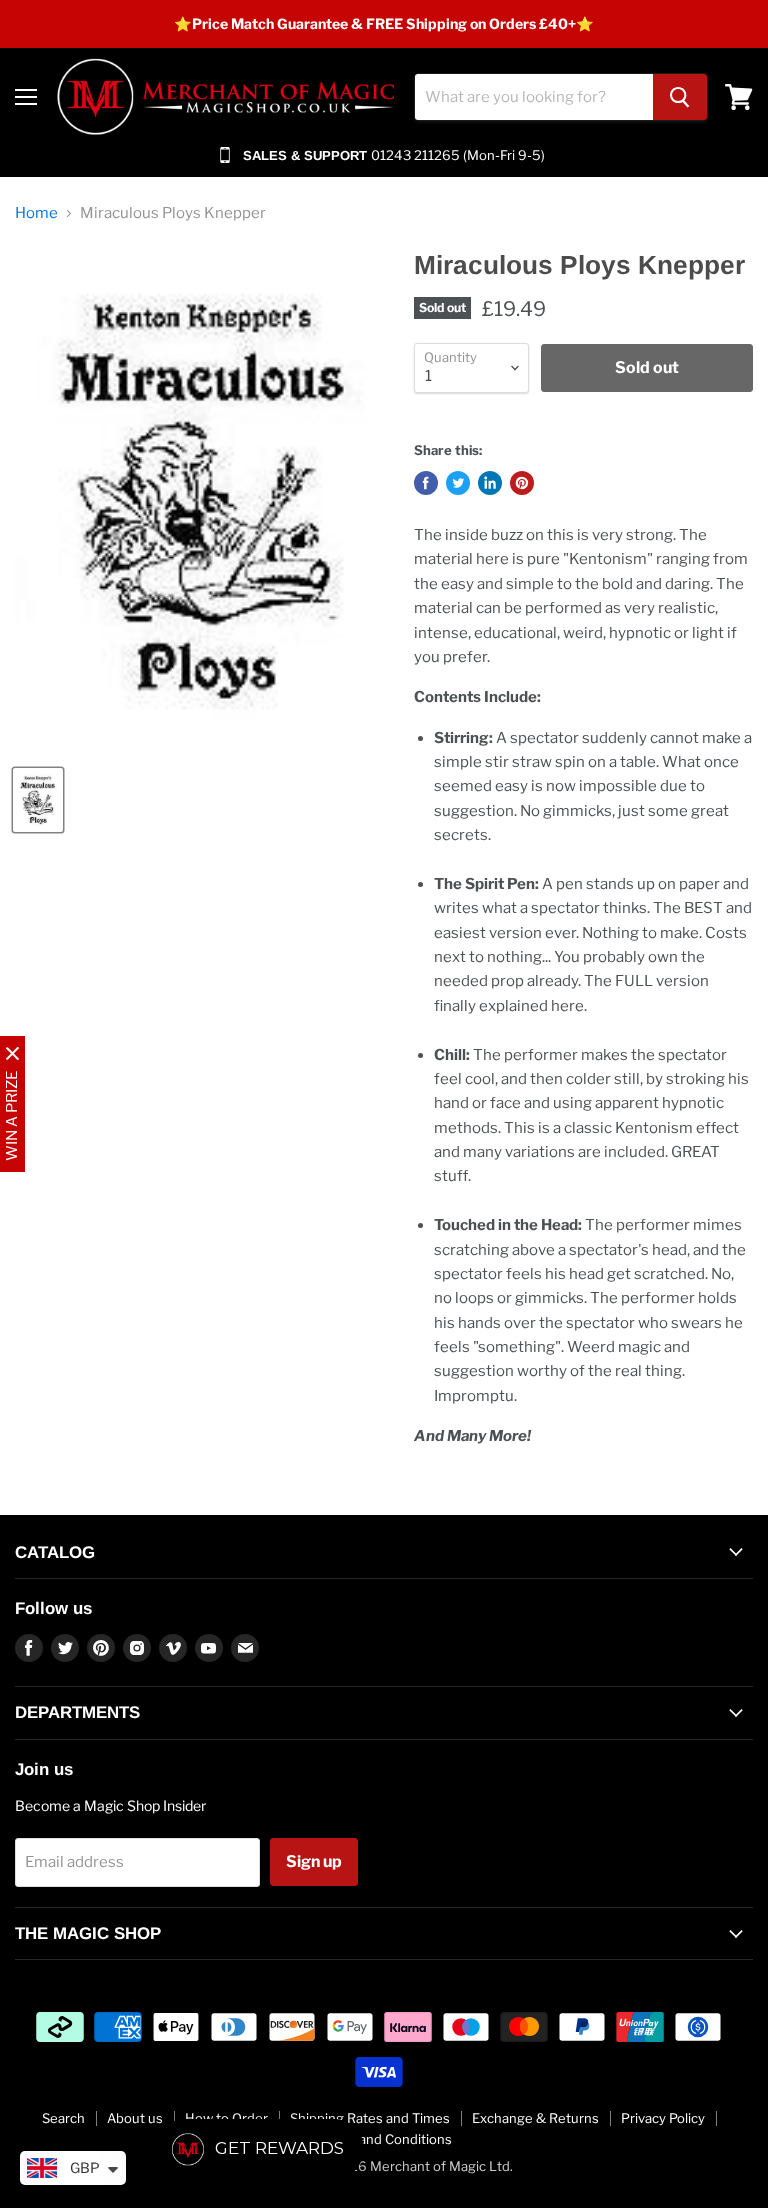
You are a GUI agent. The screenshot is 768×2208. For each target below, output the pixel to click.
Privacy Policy (663, 2118)
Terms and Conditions (384, 2139)
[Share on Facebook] (426, 483)
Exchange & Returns (535, 2118)
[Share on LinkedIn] (490, 483)
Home (36, 213)
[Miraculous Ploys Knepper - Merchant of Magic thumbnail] (38, 800)
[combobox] (534, 97)
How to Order (226, 2118)
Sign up (314, 1861)
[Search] (680, 97)
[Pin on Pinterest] (522, 483)
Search (63, 2118)
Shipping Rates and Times (370, 2118)
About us (135, 2118)
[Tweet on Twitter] (458, 483)
